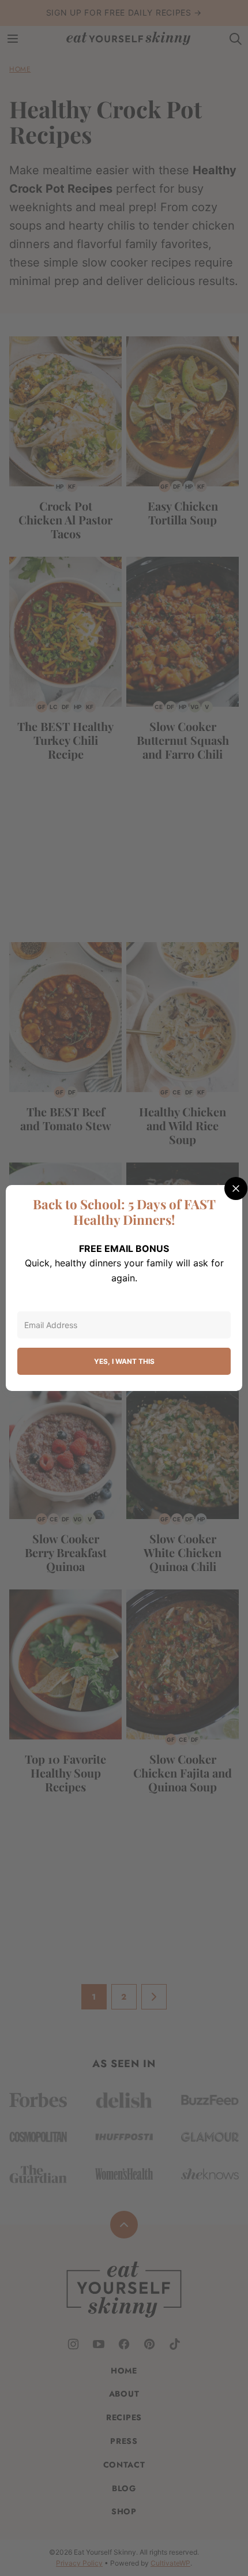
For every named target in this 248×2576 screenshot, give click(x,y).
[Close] (236, 1188)
